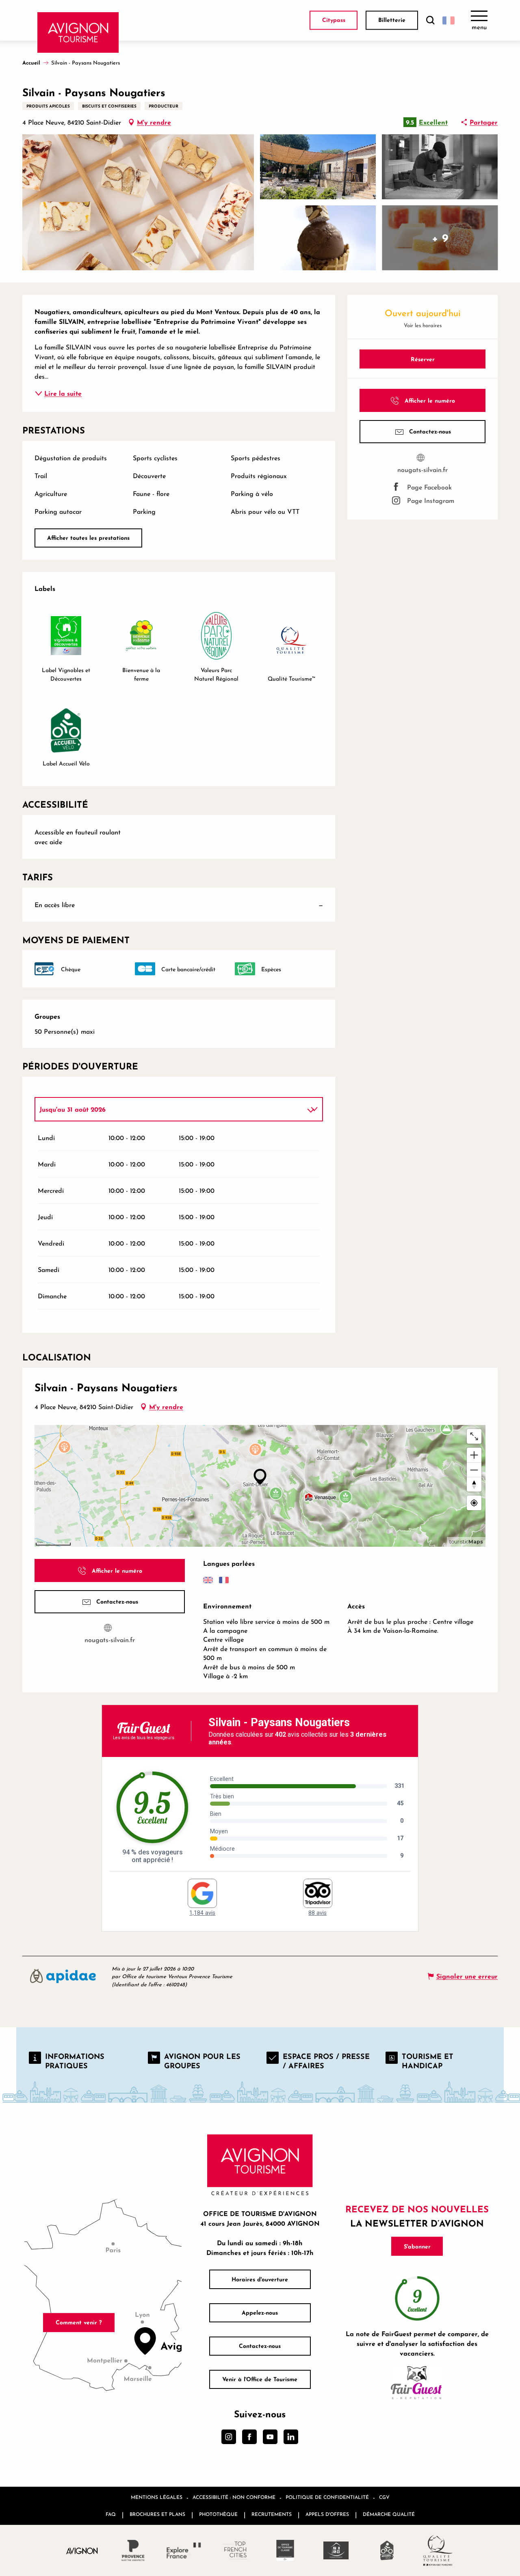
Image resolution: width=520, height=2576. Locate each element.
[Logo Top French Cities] (235, 2550)
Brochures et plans (157, 2514)
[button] (430, 20)
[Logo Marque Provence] (133, 2550)
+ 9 (440, 238)
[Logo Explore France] (184, 2550)
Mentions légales (157, 2497)
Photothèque (218, 2514)
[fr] (448, 20)
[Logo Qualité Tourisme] (438, 2550)
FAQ (111, 2514)
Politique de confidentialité (327, 2497)
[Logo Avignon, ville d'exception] (82, 2551)
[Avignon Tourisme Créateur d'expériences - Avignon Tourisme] (78, 32)
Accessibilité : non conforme (234, 2497)
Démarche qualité (389, 2514)
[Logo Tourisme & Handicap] (336, 2550)
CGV (384, 2497)
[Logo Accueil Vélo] (387, 2550)
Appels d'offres (327, 2514)
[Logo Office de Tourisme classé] (285, 2550)
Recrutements (272, 2514)
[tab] (171, 1109)
